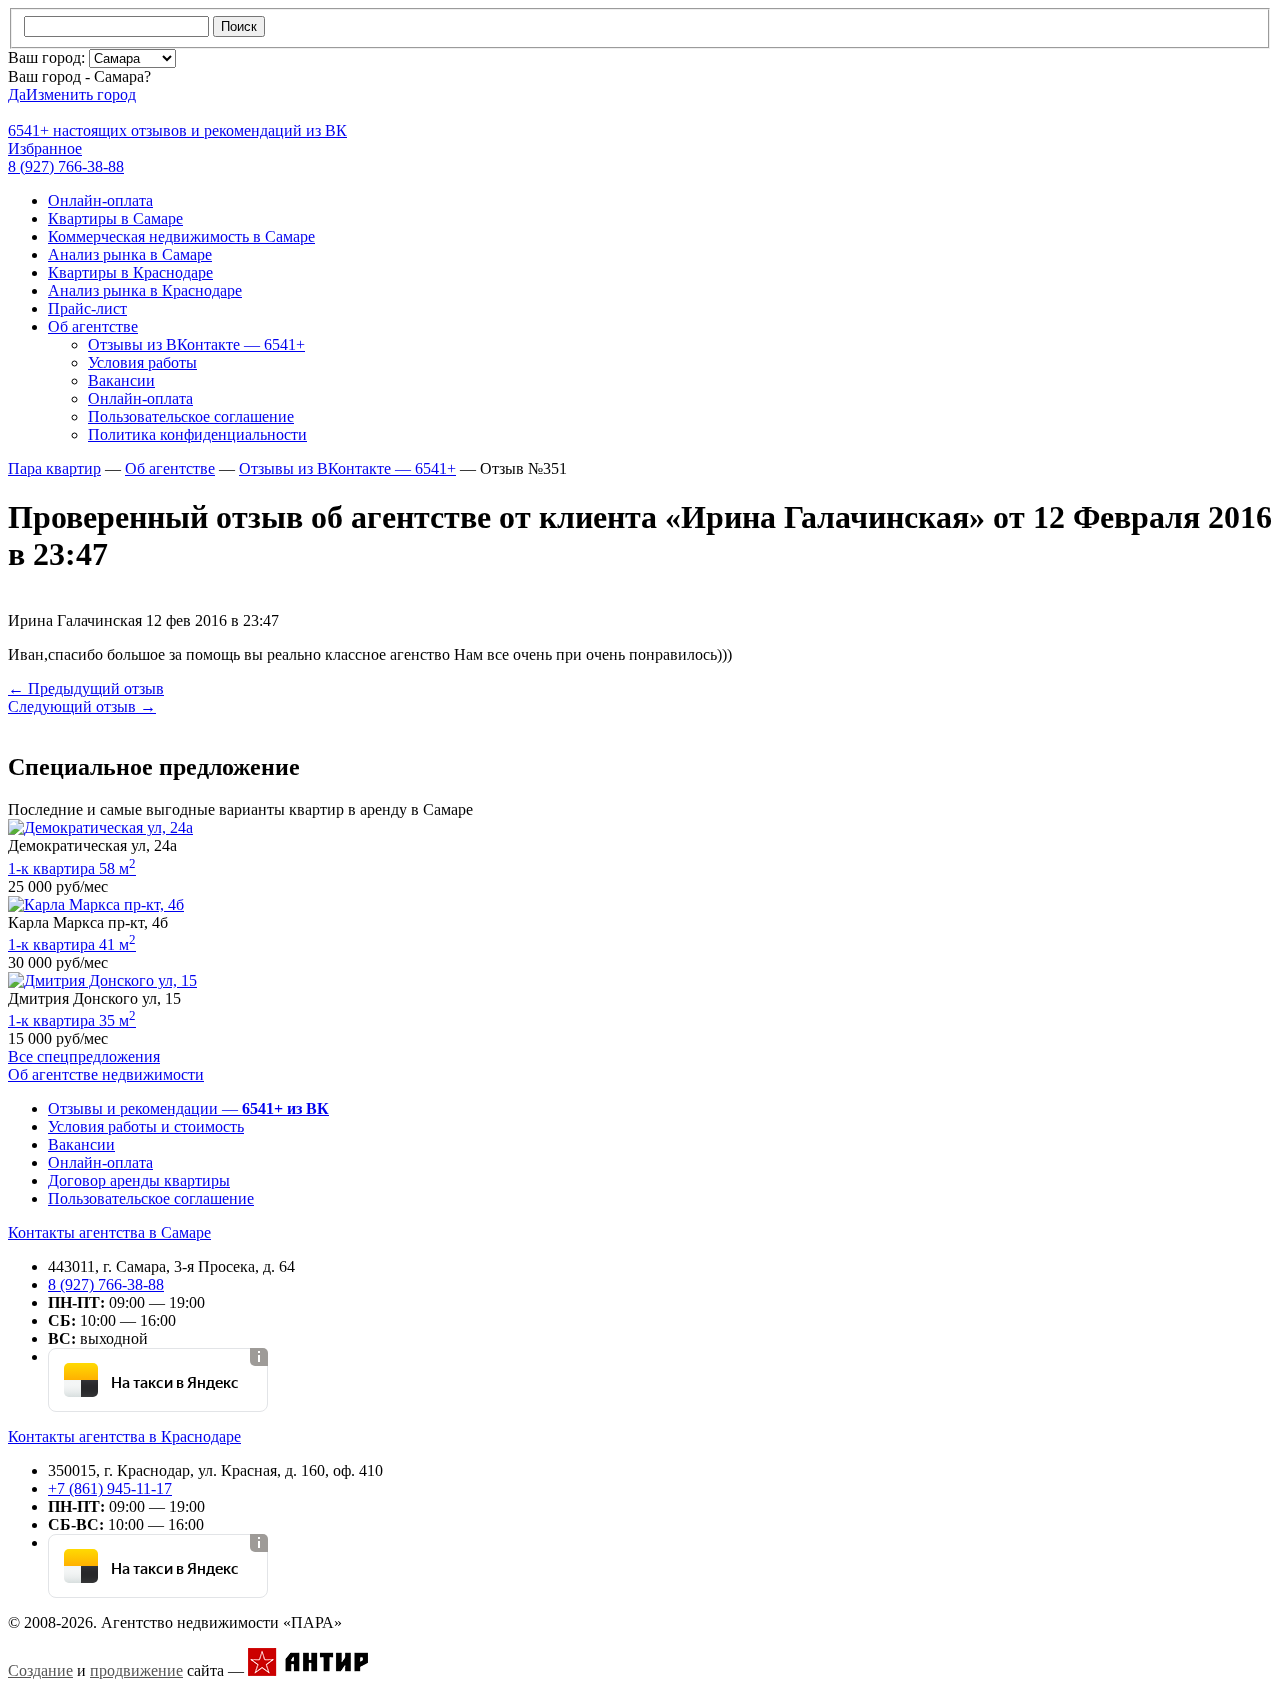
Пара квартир (54, 468)
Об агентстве (93, 326)
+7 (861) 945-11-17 (110, 1488)
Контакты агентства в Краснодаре (124, 1436)
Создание (40, 1670)
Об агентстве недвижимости (106, 1074)
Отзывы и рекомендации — (188, 1108)
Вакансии (121, 380)
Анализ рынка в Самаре (130, 254)
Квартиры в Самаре (115, 218)
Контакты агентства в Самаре (109, 1232)
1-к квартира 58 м (72, 868)
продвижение (136, 1670)
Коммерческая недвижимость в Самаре (181, 236)
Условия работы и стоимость (146, 1126)
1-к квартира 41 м (72, 944)
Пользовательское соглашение (191, 416)
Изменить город (81, 94)
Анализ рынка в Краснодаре (145, 290)
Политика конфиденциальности (197, 434)
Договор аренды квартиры (139, 1180)
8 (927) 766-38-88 (106, 1284)
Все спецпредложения (84, 1056)
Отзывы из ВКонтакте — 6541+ (196, 344)
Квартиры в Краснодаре (130, 272)
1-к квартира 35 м (72, 1020)
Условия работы (142, 362)
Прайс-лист (87, 308)
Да (17, 94)
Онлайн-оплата (100, 200)
